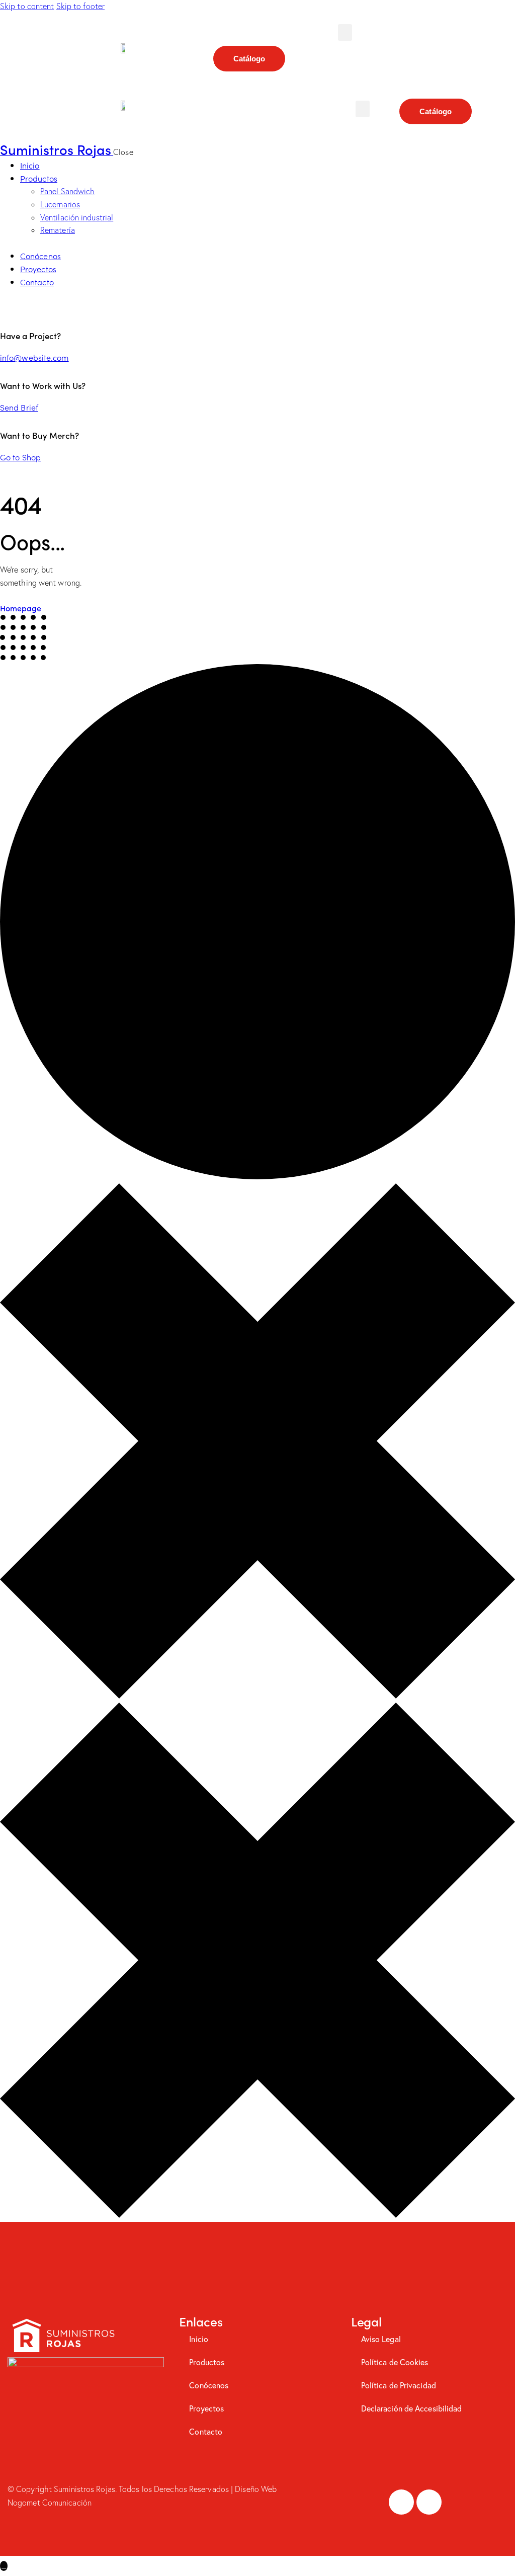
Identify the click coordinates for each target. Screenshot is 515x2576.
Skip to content (27, 6)
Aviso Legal (381, 2339)
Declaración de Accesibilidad (412, 2408)
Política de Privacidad (399, 2385)
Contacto (206, 2431)
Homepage (21, 608)
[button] (345, 32)
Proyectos (206, 2408)
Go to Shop (20, 457)
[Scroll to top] (4, 2566)
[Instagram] (429, 2502)
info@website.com (34, 357)
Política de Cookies (395, 2362)
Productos (207, 2362)
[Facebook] (401, 2502)
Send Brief (19, 407)
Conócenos (209, 2385)
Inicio (199, 2339)
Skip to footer (80, 6)
